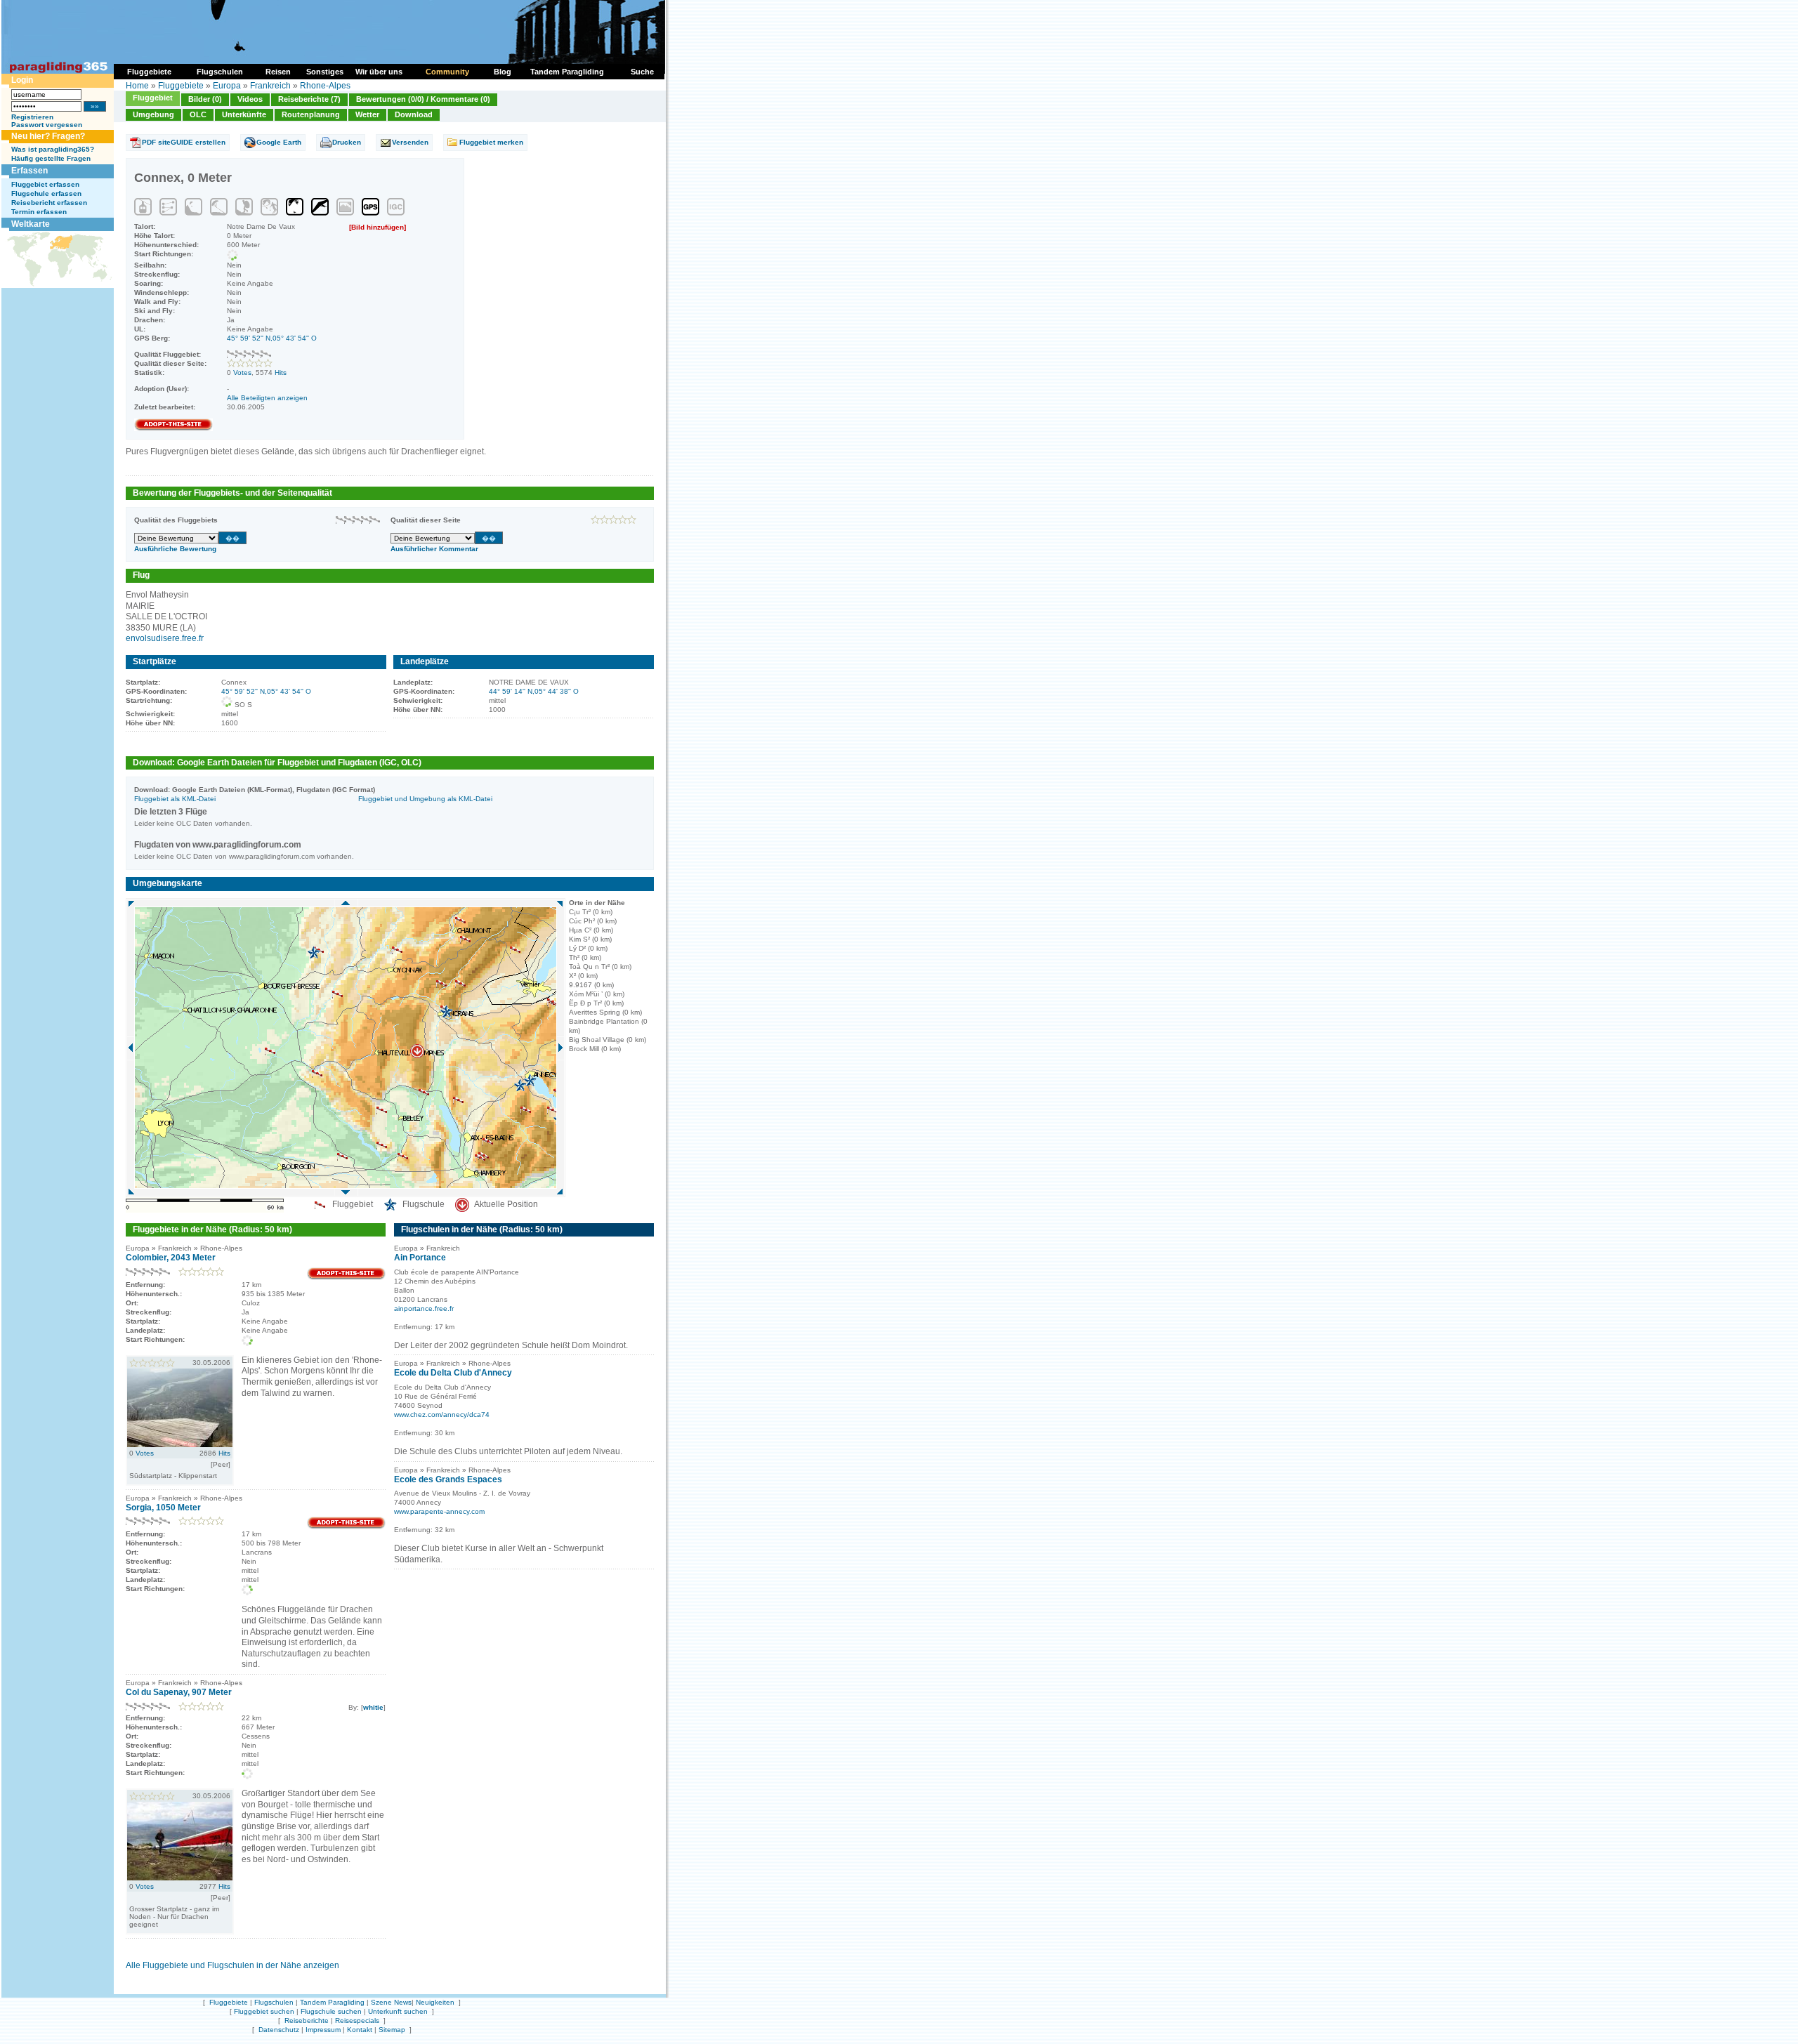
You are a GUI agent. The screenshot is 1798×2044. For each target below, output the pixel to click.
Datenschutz (279, 2030)
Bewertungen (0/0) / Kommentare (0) (423, 99)
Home (137, 86)
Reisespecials (357, 2020)
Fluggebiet (153, 98)
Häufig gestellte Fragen (51, 158)
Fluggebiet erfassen (45, 184)
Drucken (347, 142)
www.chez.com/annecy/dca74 (442, 1415)
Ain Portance (420, 1258)
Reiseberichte (307, 2020)
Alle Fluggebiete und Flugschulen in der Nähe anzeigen (232, 1965)
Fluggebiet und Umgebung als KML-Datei (425, 799)
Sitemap (392, 2030)
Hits (281, 372)
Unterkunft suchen (398, 2011)
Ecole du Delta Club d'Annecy (453, 1373)
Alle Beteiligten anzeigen (267, 398)
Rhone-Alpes (325, 86)
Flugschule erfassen (46, 193)
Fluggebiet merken (491, 142)
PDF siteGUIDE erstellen (184, 142)
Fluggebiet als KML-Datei (175, 799)
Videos (250, 99)
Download (414, 114)
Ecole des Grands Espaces (448, 1479)
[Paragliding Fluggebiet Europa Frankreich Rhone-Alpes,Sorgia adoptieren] (346, 1527)
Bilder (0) (205, 99)
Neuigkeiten (435, 2002)
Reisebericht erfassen (49, 203)
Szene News (391, 2002)
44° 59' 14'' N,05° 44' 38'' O (534, 691)
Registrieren (32, 117)
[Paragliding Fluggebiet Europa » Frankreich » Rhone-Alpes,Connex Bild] (180, 1444)
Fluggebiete (181, 86)
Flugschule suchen (331, 2011)
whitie (373, 1707)
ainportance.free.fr (424, 1308)
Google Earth (279, 142)
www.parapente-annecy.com (439, 1511)
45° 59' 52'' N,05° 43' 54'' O (272, 338)
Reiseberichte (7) (309, 99)
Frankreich (270, 86)
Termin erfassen (39, 212)
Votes (242, 372)
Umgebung (153, 114)
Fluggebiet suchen (264, 2011)
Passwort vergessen (47, 125)
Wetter (367, 114)
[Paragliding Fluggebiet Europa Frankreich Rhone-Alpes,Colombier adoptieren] (346, 1278)
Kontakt (360, 2030)
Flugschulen (274, 2002)
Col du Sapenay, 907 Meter (179, 1692)
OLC (198, 114)
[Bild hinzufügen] (378, 227)
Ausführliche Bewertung (175, 549)
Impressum (323, 2030)
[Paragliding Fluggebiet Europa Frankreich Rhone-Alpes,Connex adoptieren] (173, 429)
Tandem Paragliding (332, 2002)
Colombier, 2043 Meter (171, 1258)
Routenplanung (311, 114)
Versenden (410, 142)
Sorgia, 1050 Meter (163, 1508)
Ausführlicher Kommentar (434, 549)
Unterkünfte (244, 114)
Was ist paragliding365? (53, 149)
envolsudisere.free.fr (165, 638)
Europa (227, 86)
